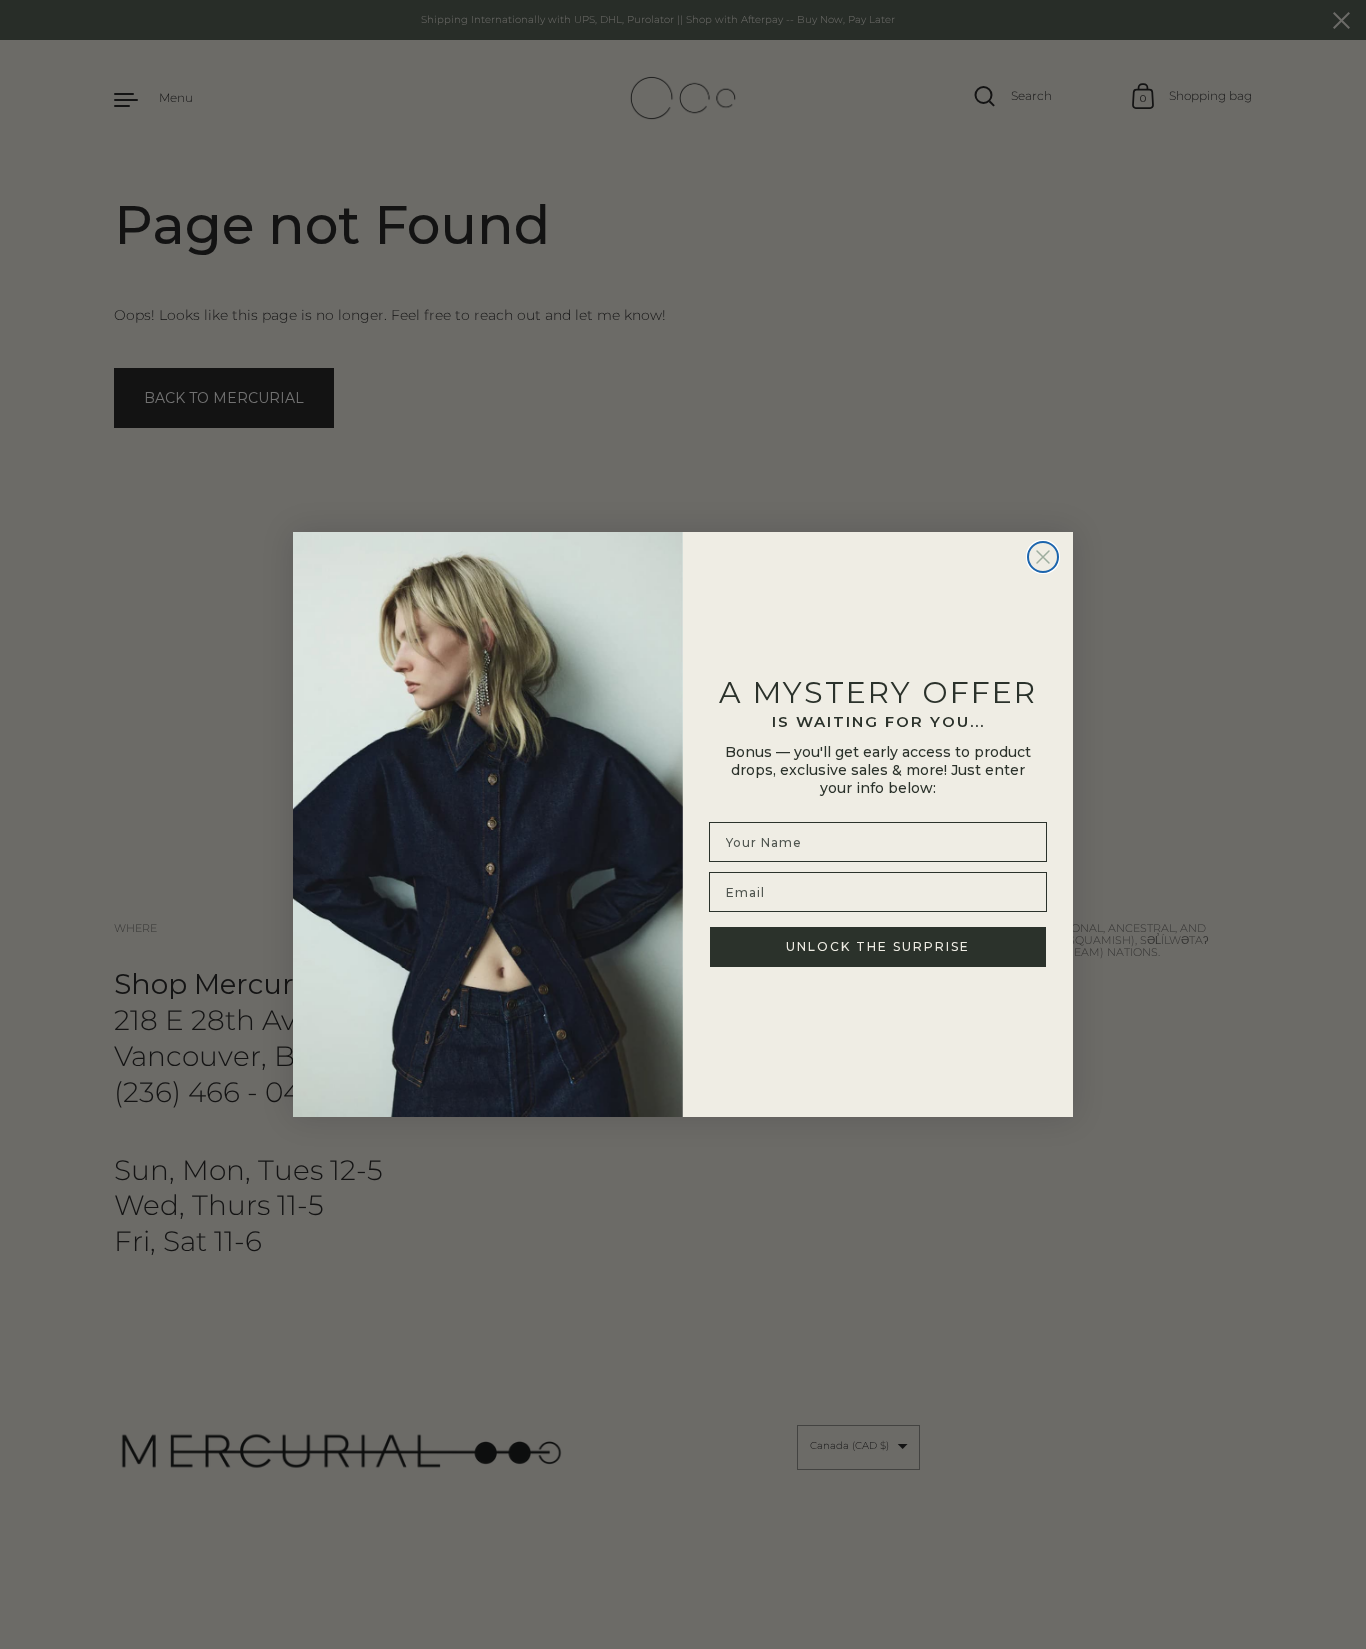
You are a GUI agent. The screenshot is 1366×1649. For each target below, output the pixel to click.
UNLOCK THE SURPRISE (878, 946)
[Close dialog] (1043, 557)
